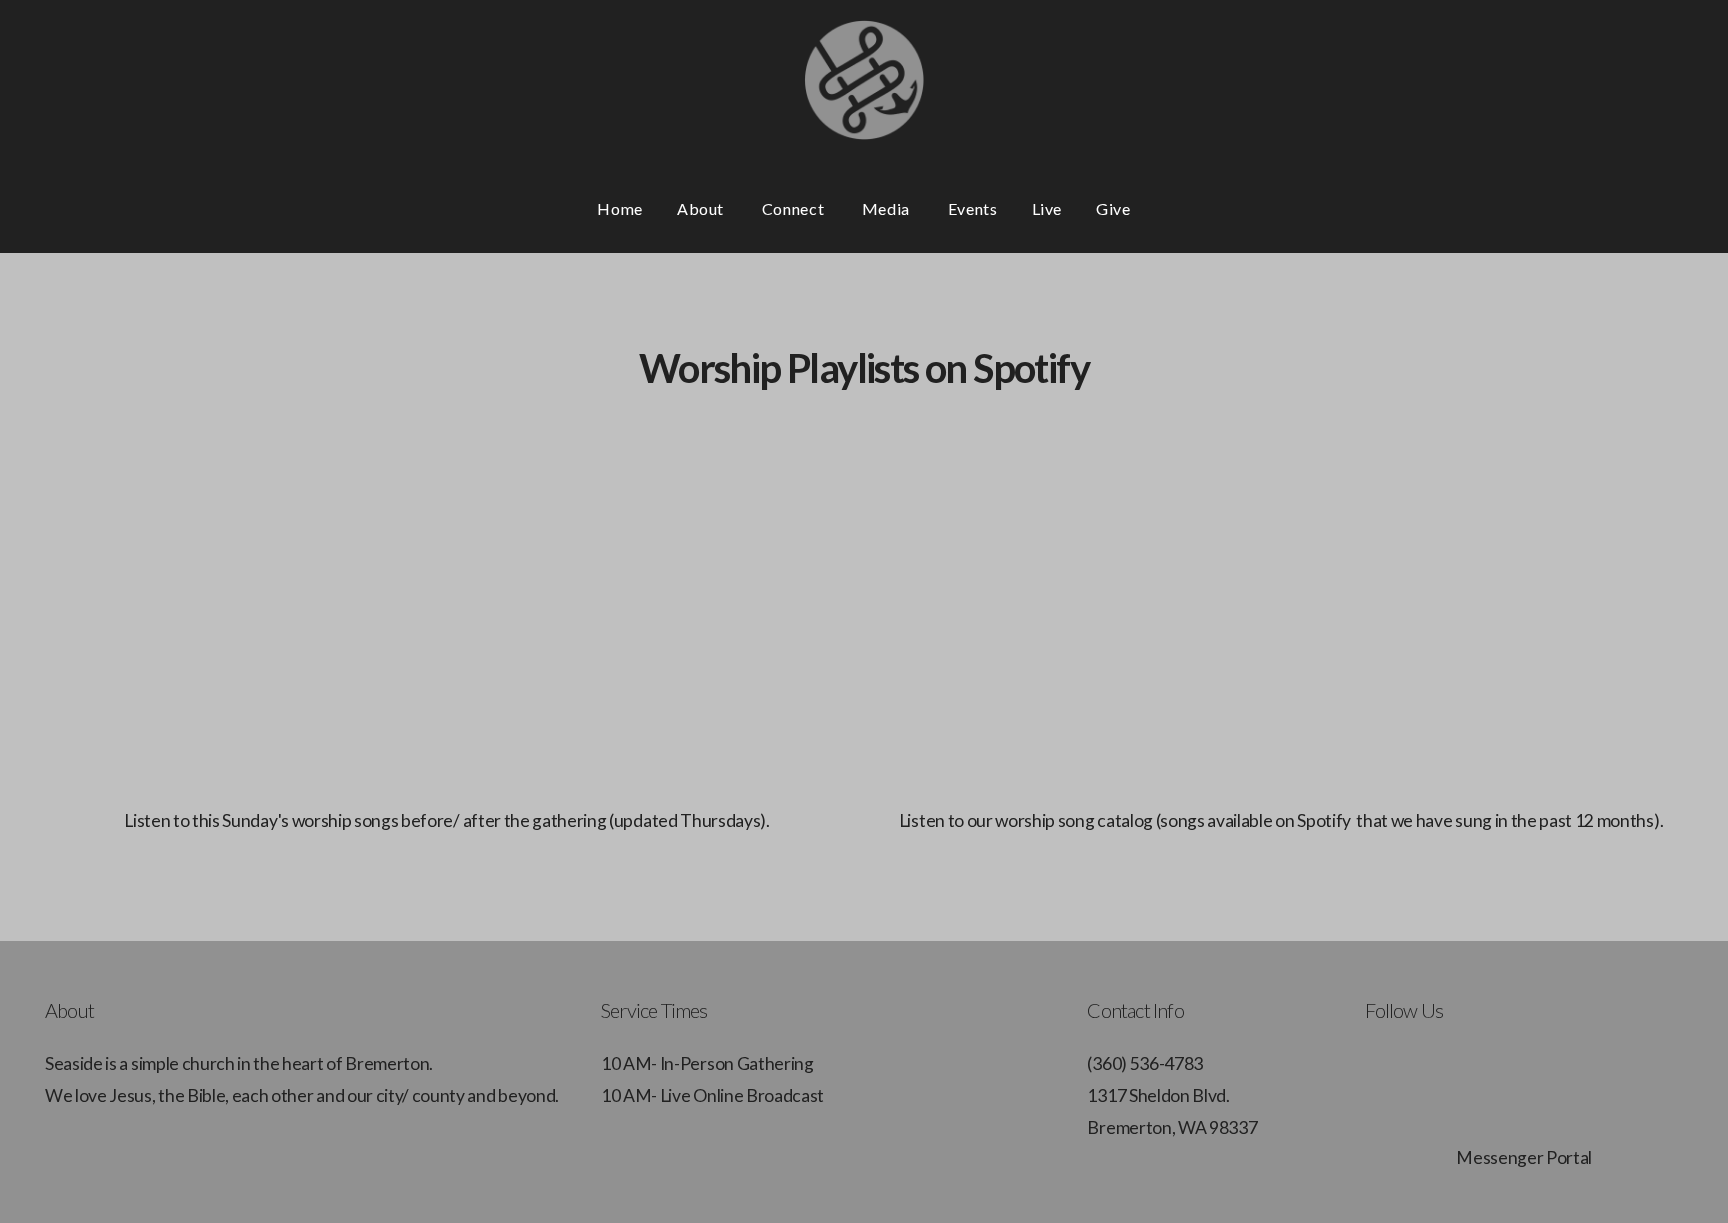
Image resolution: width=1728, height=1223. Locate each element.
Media (888, 208)
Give (1113, 208)
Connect (795, 208)
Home (620, 208)
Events (973, 208)
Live (1047, 208)
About (702, 208)
